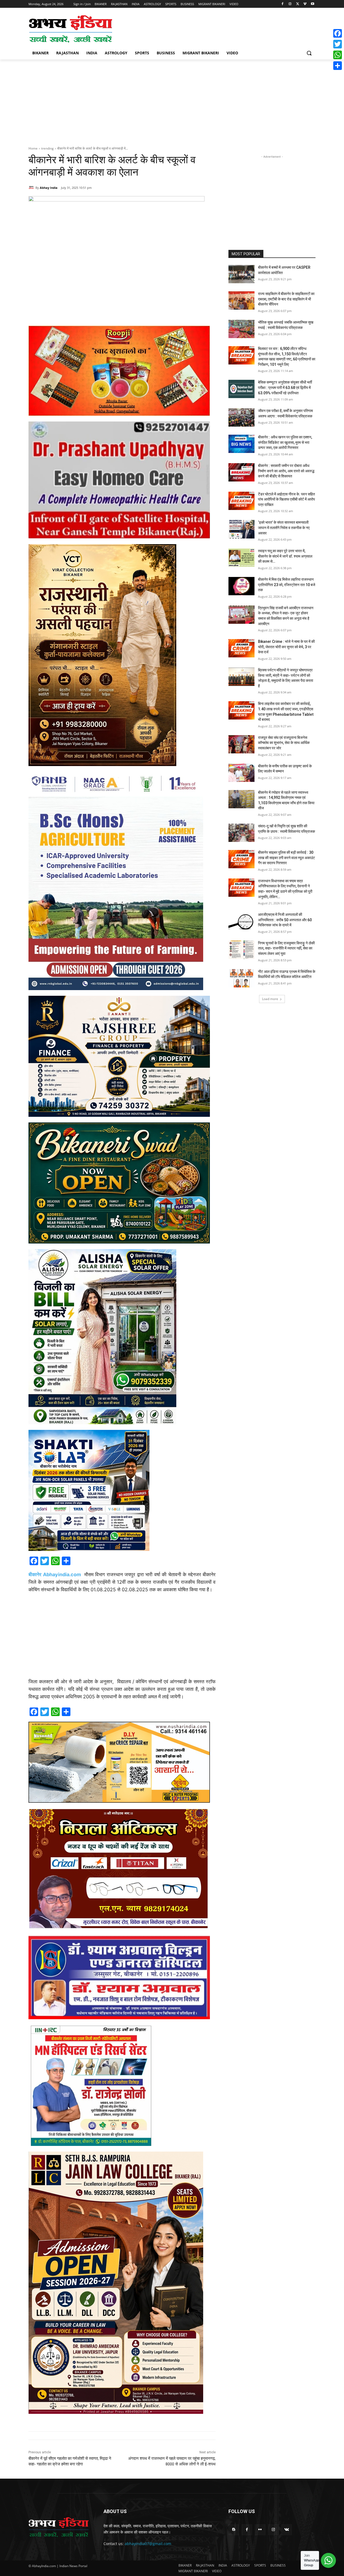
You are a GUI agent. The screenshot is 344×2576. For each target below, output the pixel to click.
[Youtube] (312, 4)
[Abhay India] (32, 188)
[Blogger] (234, 2530)
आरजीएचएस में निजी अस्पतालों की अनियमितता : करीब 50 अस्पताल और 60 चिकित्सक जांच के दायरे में (285, 920)
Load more (270, 999)
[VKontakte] (287, 2530)
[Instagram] (290, 4)
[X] (298, 4)
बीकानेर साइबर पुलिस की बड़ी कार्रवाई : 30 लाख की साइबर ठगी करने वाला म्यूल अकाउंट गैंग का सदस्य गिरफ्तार (286, 858)
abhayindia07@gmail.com (148, 2544)
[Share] (338, 66)
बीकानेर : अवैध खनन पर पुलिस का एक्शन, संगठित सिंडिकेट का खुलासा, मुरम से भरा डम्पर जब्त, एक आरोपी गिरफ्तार (285, 442)
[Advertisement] (212, 29)
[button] (309, 53)
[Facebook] (283, 4)
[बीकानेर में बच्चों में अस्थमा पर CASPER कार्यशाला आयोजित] (241, 274)
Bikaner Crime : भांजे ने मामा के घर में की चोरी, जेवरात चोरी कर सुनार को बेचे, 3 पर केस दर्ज (286, 647)
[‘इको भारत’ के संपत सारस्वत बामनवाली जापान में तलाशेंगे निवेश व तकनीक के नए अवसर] (241, 529)
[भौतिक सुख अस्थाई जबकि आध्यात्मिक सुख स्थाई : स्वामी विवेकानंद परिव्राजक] (241, 329)
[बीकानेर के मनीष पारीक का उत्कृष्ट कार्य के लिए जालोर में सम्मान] (241, 773)
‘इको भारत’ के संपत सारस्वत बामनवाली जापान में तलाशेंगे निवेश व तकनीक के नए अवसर (284, 528)
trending (47, 148)
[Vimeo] (305, 4)
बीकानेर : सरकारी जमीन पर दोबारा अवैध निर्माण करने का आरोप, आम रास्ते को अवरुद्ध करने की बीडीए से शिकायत (286, 471)
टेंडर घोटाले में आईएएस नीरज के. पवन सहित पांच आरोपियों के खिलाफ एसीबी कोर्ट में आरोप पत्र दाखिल (286, 499)
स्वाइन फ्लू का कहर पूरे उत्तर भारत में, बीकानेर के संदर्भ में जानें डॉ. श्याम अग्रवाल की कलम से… (285, 556)
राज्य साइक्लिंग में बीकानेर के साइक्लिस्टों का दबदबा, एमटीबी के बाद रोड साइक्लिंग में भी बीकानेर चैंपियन (286, 299)
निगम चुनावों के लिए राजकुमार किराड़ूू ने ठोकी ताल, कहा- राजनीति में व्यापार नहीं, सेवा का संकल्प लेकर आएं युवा (286, 948)
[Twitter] (338, 44)
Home (33, 148)
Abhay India (49, 188)
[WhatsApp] (338, 55)
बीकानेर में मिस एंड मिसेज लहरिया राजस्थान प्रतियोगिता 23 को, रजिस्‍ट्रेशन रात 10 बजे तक (287, 585)
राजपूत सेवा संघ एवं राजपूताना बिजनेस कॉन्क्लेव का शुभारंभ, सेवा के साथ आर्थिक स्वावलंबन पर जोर (284, 743)
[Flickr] (260, 2530)
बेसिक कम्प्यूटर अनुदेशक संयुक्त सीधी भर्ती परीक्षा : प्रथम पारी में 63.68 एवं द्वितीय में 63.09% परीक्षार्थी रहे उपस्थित (285, 387)
